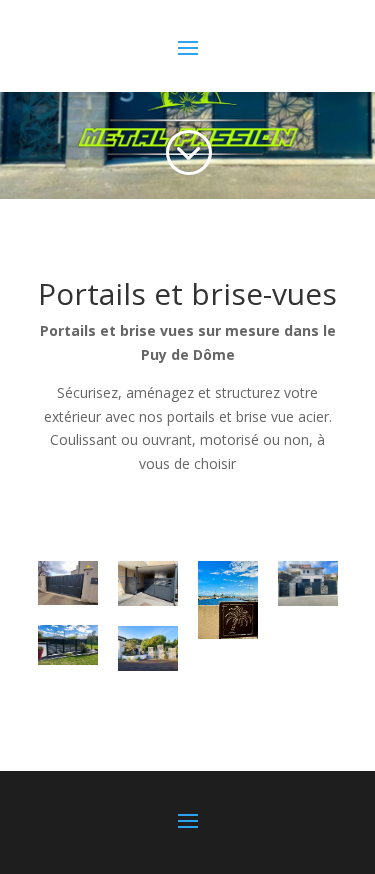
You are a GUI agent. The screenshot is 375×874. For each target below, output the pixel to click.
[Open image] (68, 583)
